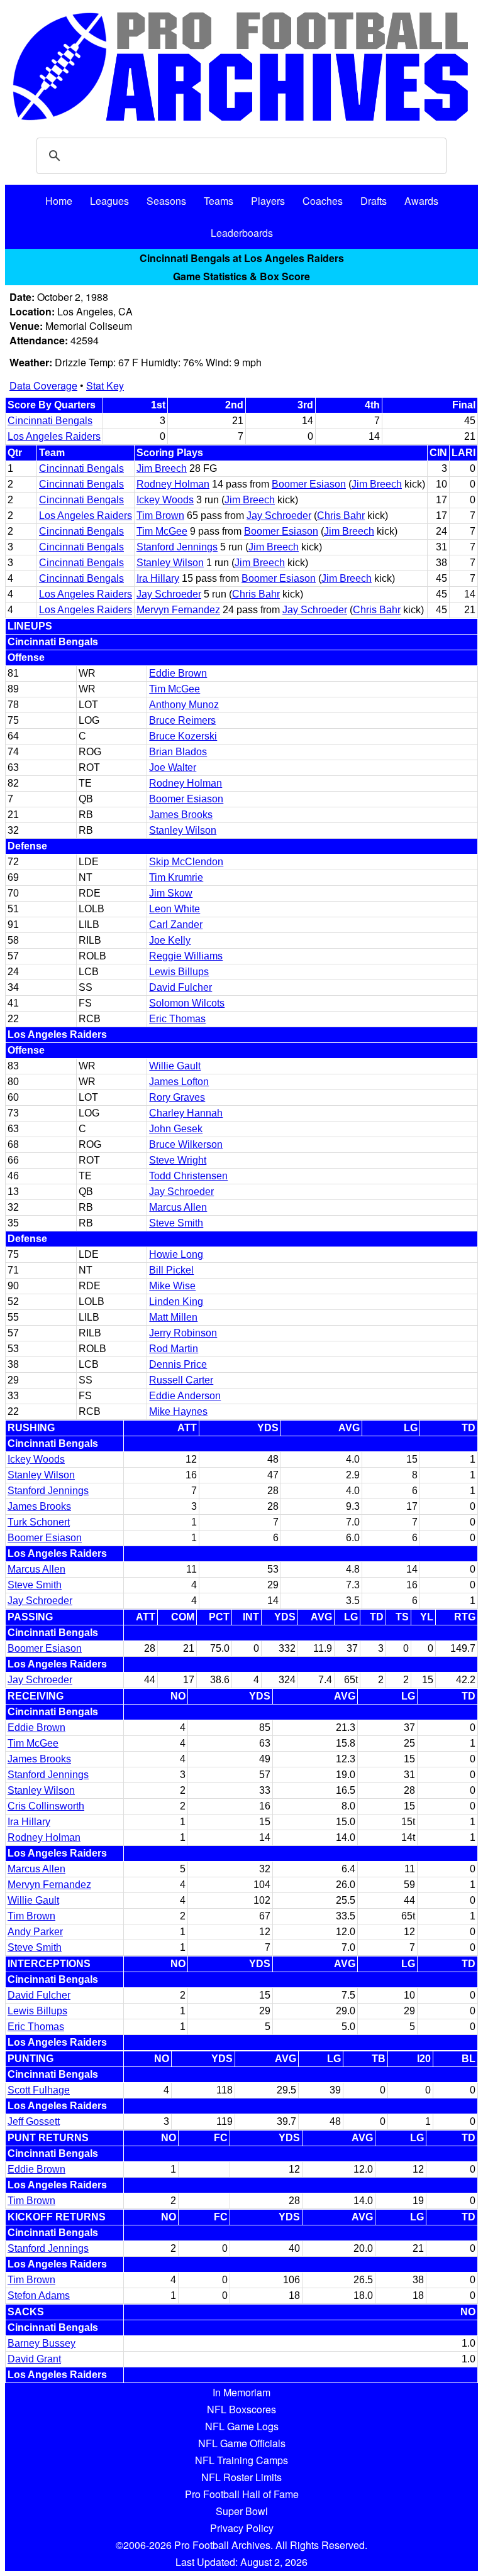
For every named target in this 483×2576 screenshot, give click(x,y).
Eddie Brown (178, 673)
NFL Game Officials (242, 2443)
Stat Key (105, 385)
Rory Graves (177, 1097)
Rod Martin (174, 1349)
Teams (219, 201)
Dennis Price (178, 1364)
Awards (421, 201)
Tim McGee (162, 531)
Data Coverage (43, 385)
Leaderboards (242, 233)
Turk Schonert (39, 1522)
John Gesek (176, 1129)
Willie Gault (175, 1066)
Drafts (374, 201)
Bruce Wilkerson (186, 1144)
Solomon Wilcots (187, 1003)
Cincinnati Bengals (50, 421)
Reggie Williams (186, 956)
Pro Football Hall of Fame (242, 2494)
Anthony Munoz (184, 705)
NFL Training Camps (241, 2460)
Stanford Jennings (177, 547)
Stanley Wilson (170, 563)
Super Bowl (242, 2511)
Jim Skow (171, 893)
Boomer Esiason (309, 484)
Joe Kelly (170, 940)
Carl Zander (176, 925)
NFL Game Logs (242, 2426)
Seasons (166, 201)
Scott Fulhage (39, 2090)
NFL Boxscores (241, 2409)
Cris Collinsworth (46, 1806)
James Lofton (179, 1082)
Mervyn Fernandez (178, 610)
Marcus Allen (178, 1207)
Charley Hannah (186, 1113)
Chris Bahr (341, 516)
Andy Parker (35, 1932)
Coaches (323, 201)
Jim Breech (162, 468)
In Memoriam (241, 2392)
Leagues (109, 201)
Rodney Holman (173, 484)
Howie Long (176, 1254)
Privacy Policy (242, 2528)
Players (268, 201)
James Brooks (181, 815)
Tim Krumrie (176, 877)
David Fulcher (180, 987)
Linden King (176, 1302)
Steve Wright (178, 1160)
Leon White (175, 909)
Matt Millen (173, 1317)
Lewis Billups (179, 972)
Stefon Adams (39, 2295)
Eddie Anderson (185, 1396)
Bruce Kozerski (183, 736)
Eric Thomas (177, 1019)
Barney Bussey (42, 2343)
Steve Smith (176, 1223)
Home (59, 201)
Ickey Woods (165, 500)
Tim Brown (160, 516)
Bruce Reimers (182, 720)
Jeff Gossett (34, 2121)
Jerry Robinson (183, 1333)
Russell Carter (181, 1380)
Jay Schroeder (279, 516)
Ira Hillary (158, 578)
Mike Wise (172, 1286)
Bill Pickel (171, 1270)
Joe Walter (173, 767)
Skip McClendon (186, 862)
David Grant (34, 2359)
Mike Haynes (178, 1411)
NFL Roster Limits (241, 2477)
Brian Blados (178, 752)
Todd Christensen (188, 1176)
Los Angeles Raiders (54, 436)
